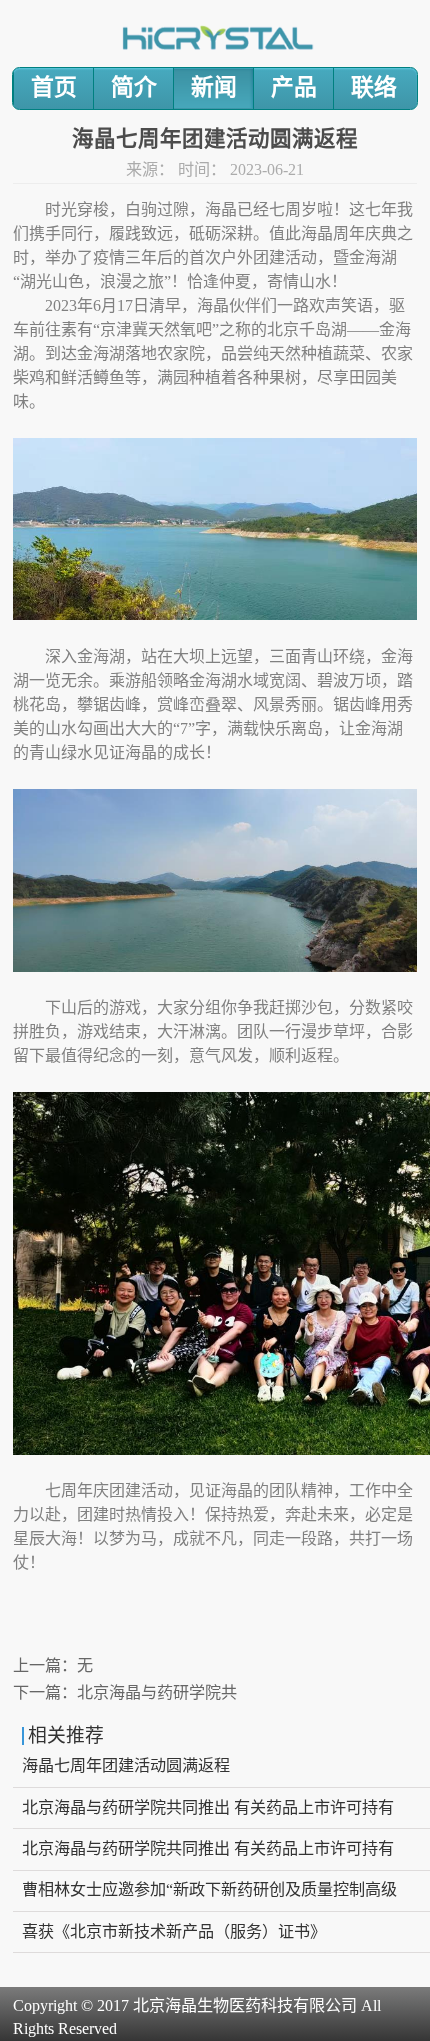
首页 (54, 87)
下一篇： (125, 1692)
